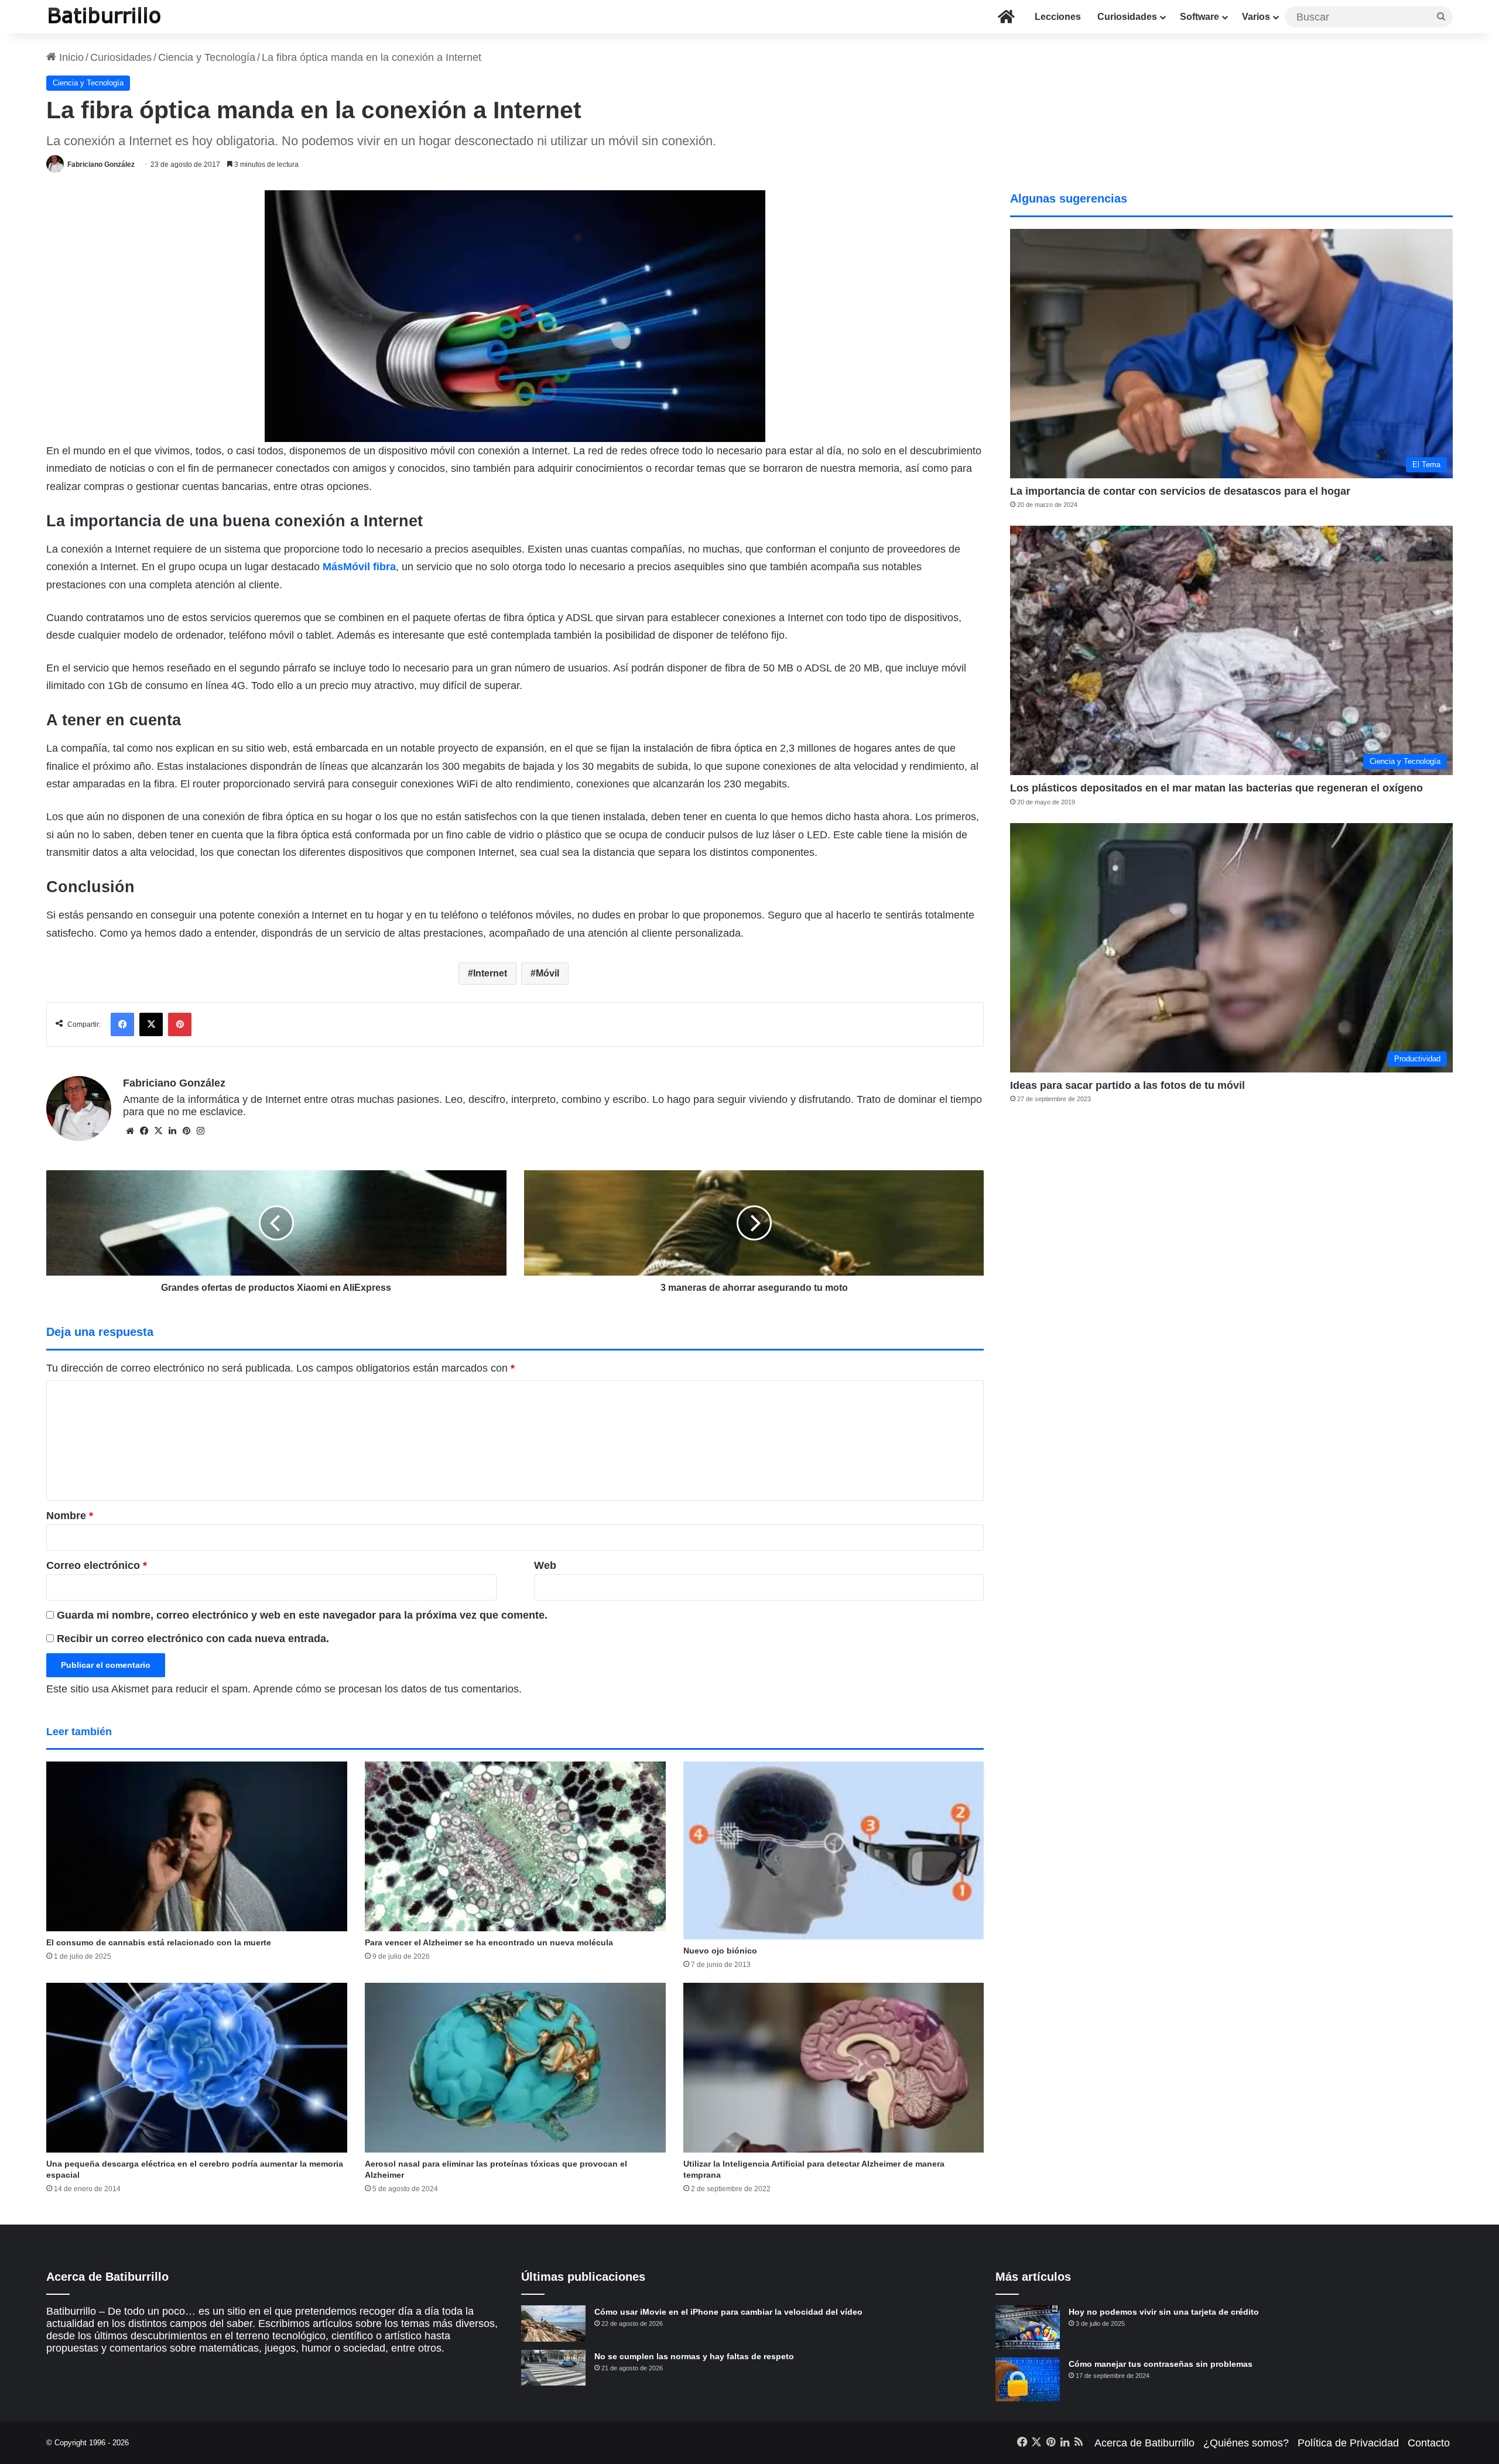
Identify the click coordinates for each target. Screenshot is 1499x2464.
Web (545, 1565)
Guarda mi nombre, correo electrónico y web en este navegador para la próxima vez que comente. (302, 1615)
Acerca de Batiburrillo (1144, 2443)
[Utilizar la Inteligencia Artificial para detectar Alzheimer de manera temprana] (834, 2068)
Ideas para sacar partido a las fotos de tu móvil (1127, 1085)
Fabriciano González (101, 165)
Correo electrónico (97, 1565)
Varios (1256, 17)
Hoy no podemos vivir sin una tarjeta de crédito (1164, 2312)
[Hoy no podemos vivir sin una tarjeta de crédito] (1028, 2327)
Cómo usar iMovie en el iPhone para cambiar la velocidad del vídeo (728, 2312)
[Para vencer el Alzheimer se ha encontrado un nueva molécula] (515, 1846)
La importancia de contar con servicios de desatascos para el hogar (1180, 491)
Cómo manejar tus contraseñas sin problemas (1161, 2364)
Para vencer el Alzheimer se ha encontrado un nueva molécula (489, 1942)
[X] (158, 1131)
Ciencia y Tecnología (207, 57)
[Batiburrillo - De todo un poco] (105, 17)
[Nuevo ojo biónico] (834, 1850)
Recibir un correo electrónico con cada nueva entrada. (193, 1639)
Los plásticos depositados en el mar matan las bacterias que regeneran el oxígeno (1216, 788)
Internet (490, 973)
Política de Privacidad (1348, 2443)
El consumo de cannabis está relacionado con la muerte (159, 1942)
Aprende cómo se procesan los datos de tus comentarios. (387, 1689)
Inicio (70, 57)
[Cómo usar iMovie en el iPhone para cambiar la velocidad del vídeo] (553, 2324)
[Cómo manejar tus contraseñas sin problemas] (1028, 2379)
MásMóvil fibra (359, 567)
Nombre (70, 1516)
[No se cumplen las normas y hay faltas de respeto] (553, 2368)
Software (1199, 17)
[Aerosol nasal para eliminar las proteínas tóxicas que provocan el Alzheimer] (515, 2068)
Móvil (547, 973)
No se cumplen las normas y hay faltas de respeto (694, 2356)
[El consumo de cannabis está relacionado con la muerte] (197, 1846)
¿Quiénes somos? (1246, 2443)
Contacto (1429, 2443)
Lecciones (1058, 17)
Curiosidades (1127, 17)
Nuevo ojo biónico (720, 1951)
